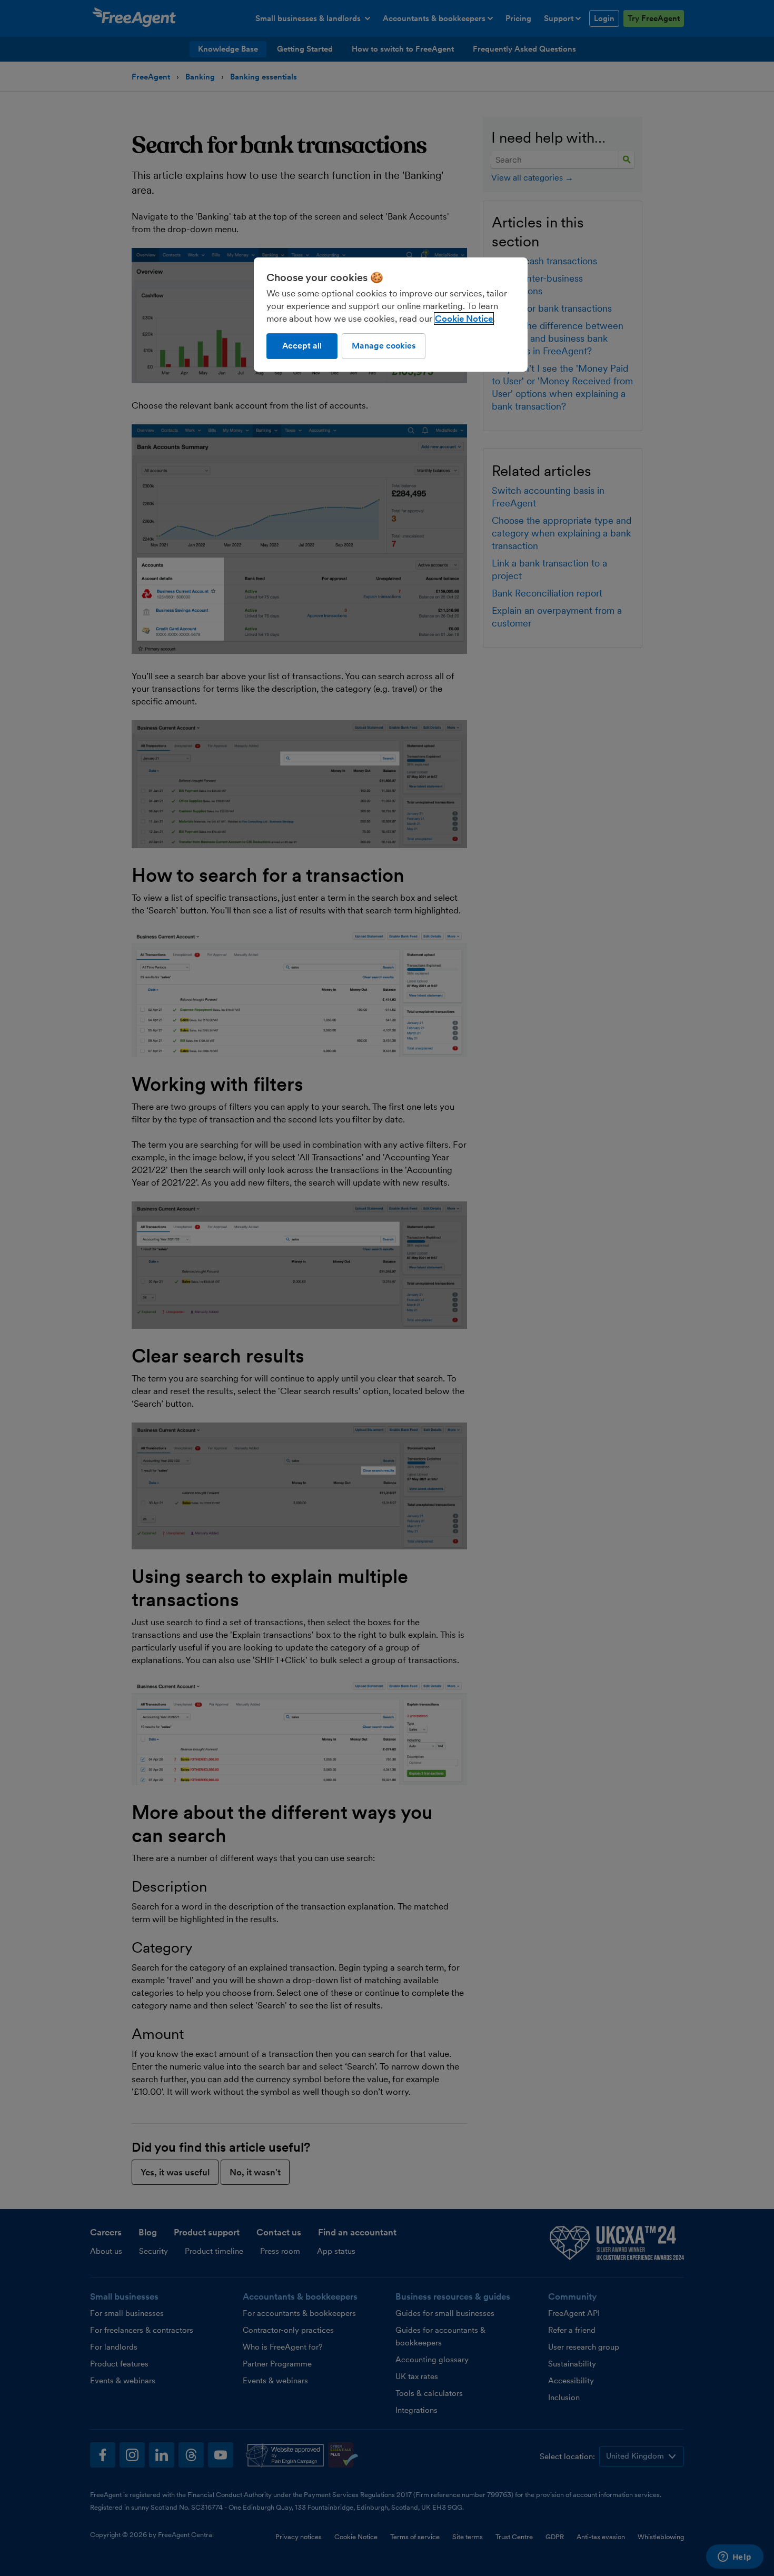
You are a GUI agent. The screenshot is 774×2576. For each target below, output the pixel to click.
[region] (391, 314)
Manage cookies (384, 346)
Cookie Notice (464, 319)
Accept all (302, 346)
